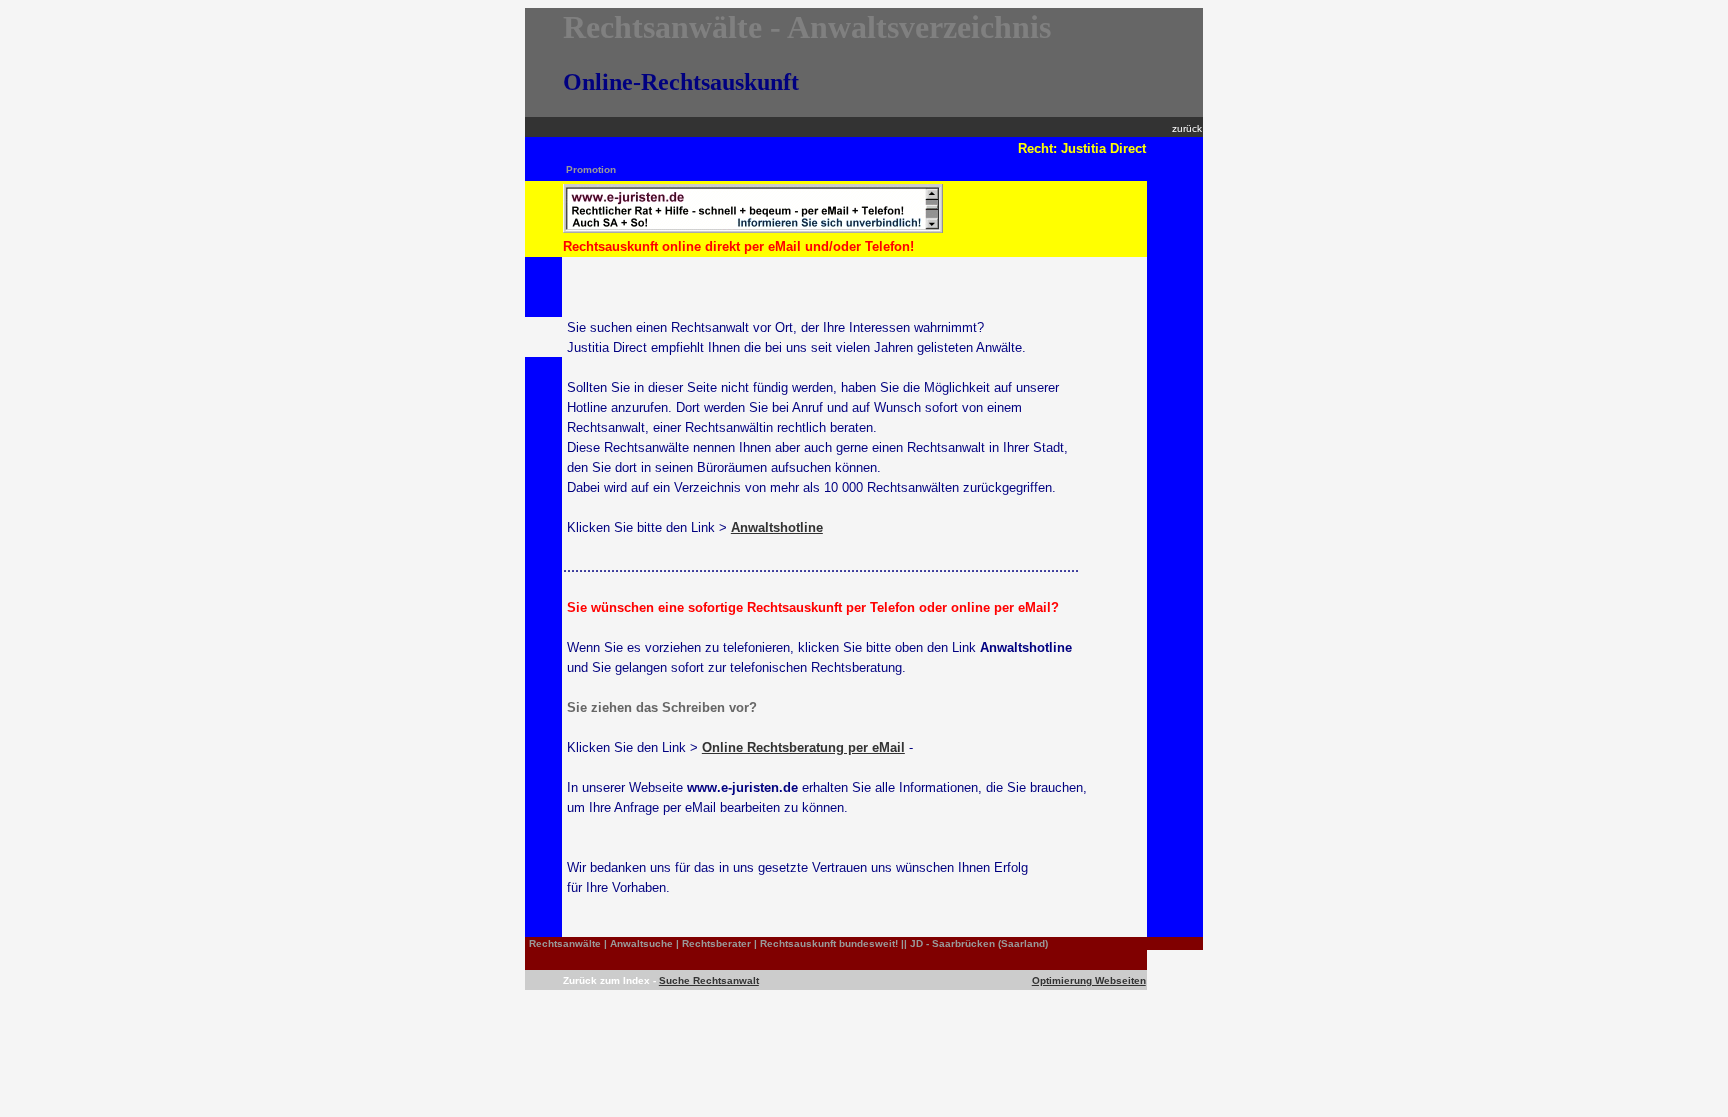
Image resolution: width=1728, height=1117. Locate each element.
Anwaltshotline (777, 527)
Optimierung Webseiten (1089, 980)
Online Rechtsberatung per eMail (803, 747)
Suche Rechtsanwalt (709, 980)
